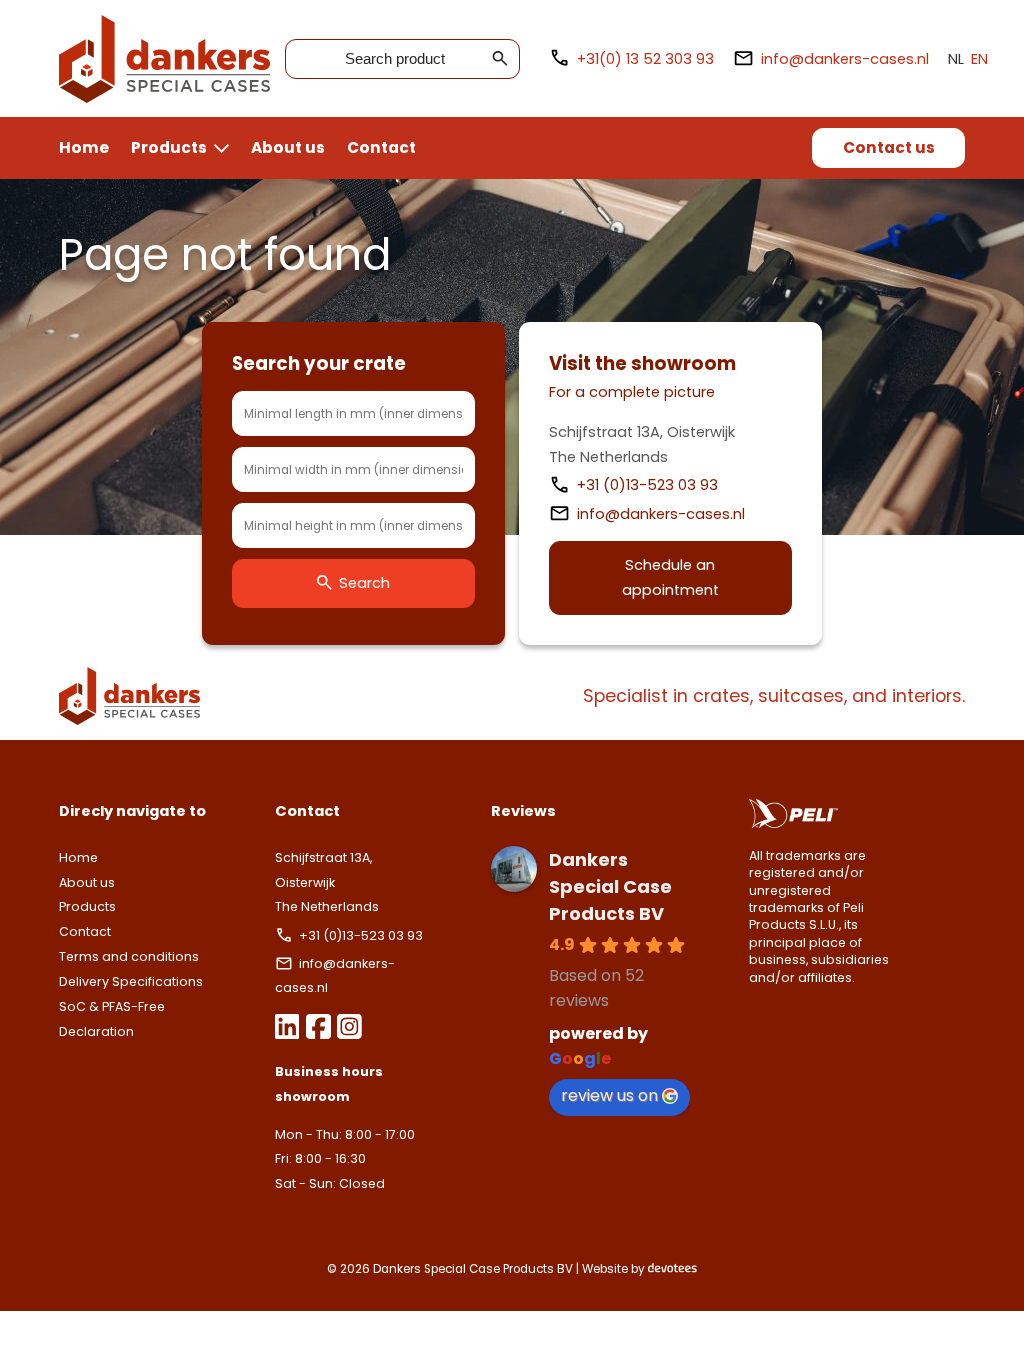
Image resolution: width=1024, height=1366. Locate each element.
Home (84, 147)
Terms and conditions (129, 956)
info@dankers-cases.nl (845, 59)
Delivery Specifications (131, 981)
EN (979, 59)
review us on (609, 1095)
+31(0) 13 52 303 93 (645, 59)
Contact (381, 147)
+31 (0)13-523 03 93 (649, 485)
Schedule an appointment (670, 577)
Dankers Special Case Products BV (610, 886)
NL (956, 59)
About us (288, 147)
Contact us (889, 147)
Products (169, 147)
